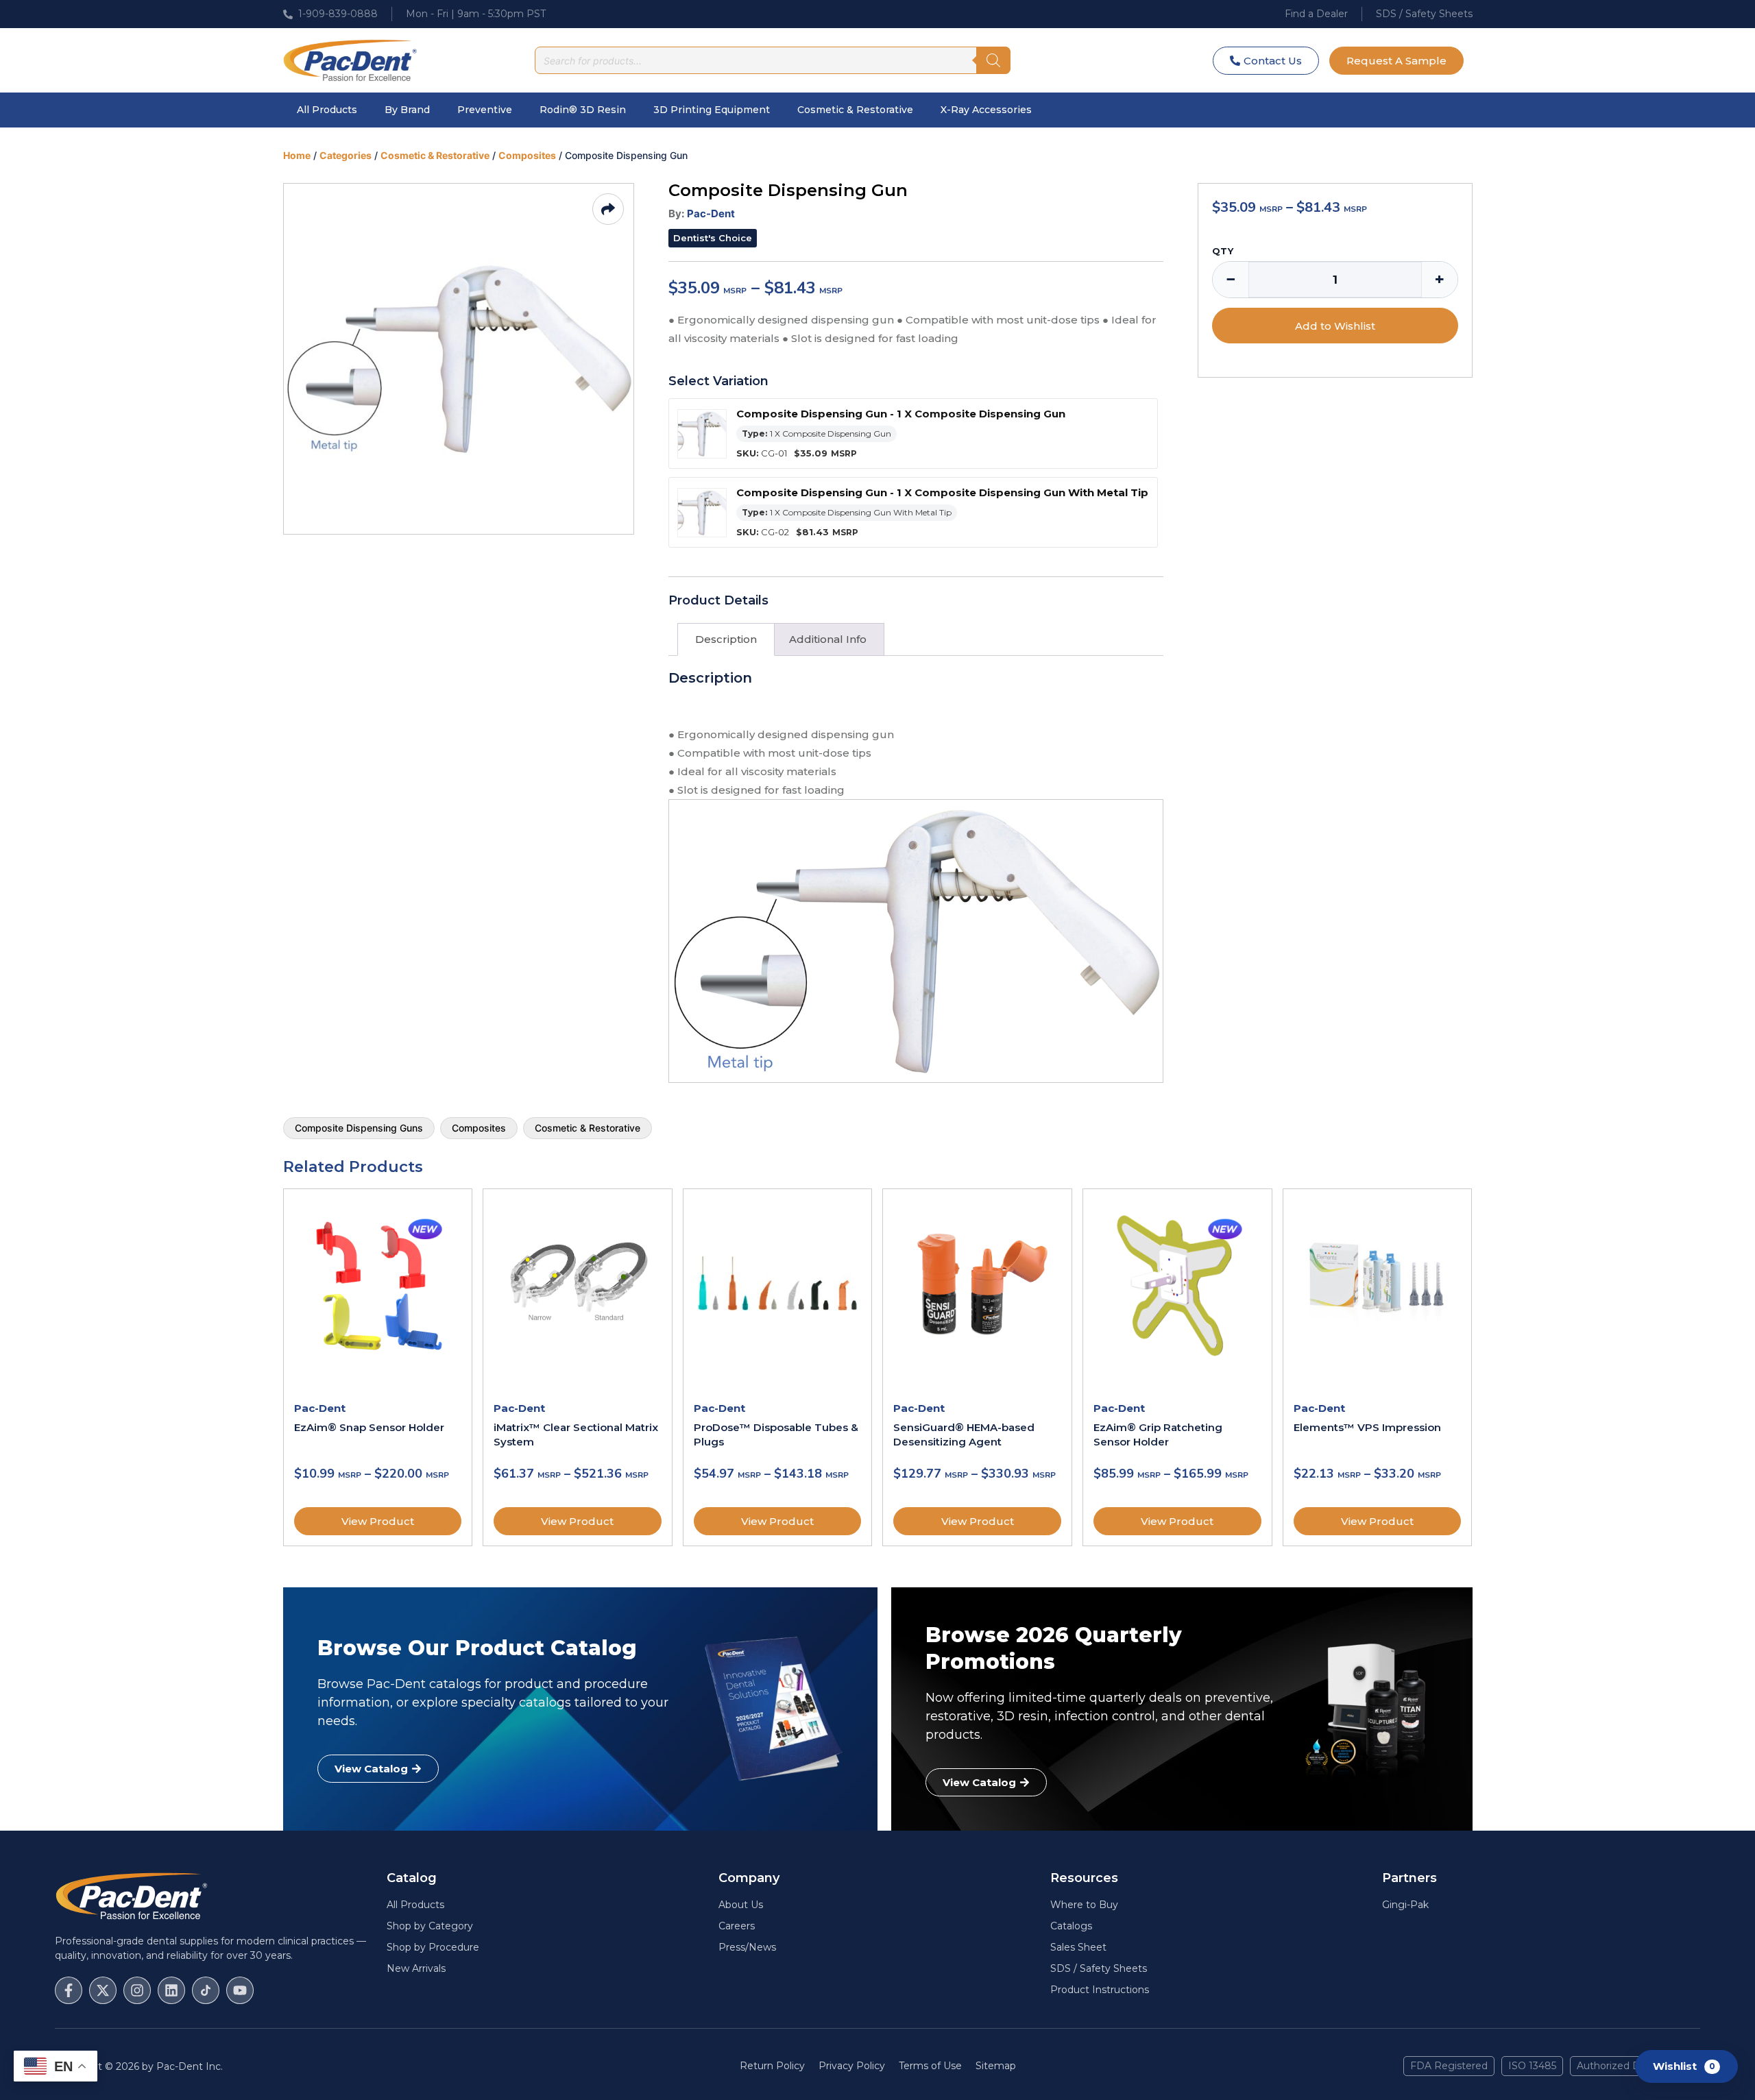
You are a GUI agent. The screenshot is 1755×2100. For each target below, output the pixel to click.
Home (297, 155)
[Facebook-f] (69, 1990)
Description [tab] (726, 639)
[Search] (993, 60)
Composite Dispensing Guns (359, 1128)
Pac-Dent (711, 213)
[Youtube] (240, 1990)
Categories (346, 155)
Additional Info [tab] (828, 639)
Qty (1223, 251)
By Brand (407, 110)
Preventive (485, 110)
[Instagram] (137, 1990)
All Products (327, 110)
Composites (527, 155)
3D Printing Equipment (712, 110)
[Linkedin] (171, 1990)
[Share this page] (608, 209)
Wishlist (1684, 2065)
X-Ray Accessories (986, 110)
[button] (713, 238)
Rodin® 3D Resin (583, 110)
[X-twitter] (103, 1990)
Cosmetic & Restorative (855, 110)
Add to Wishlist (1335, 326)
